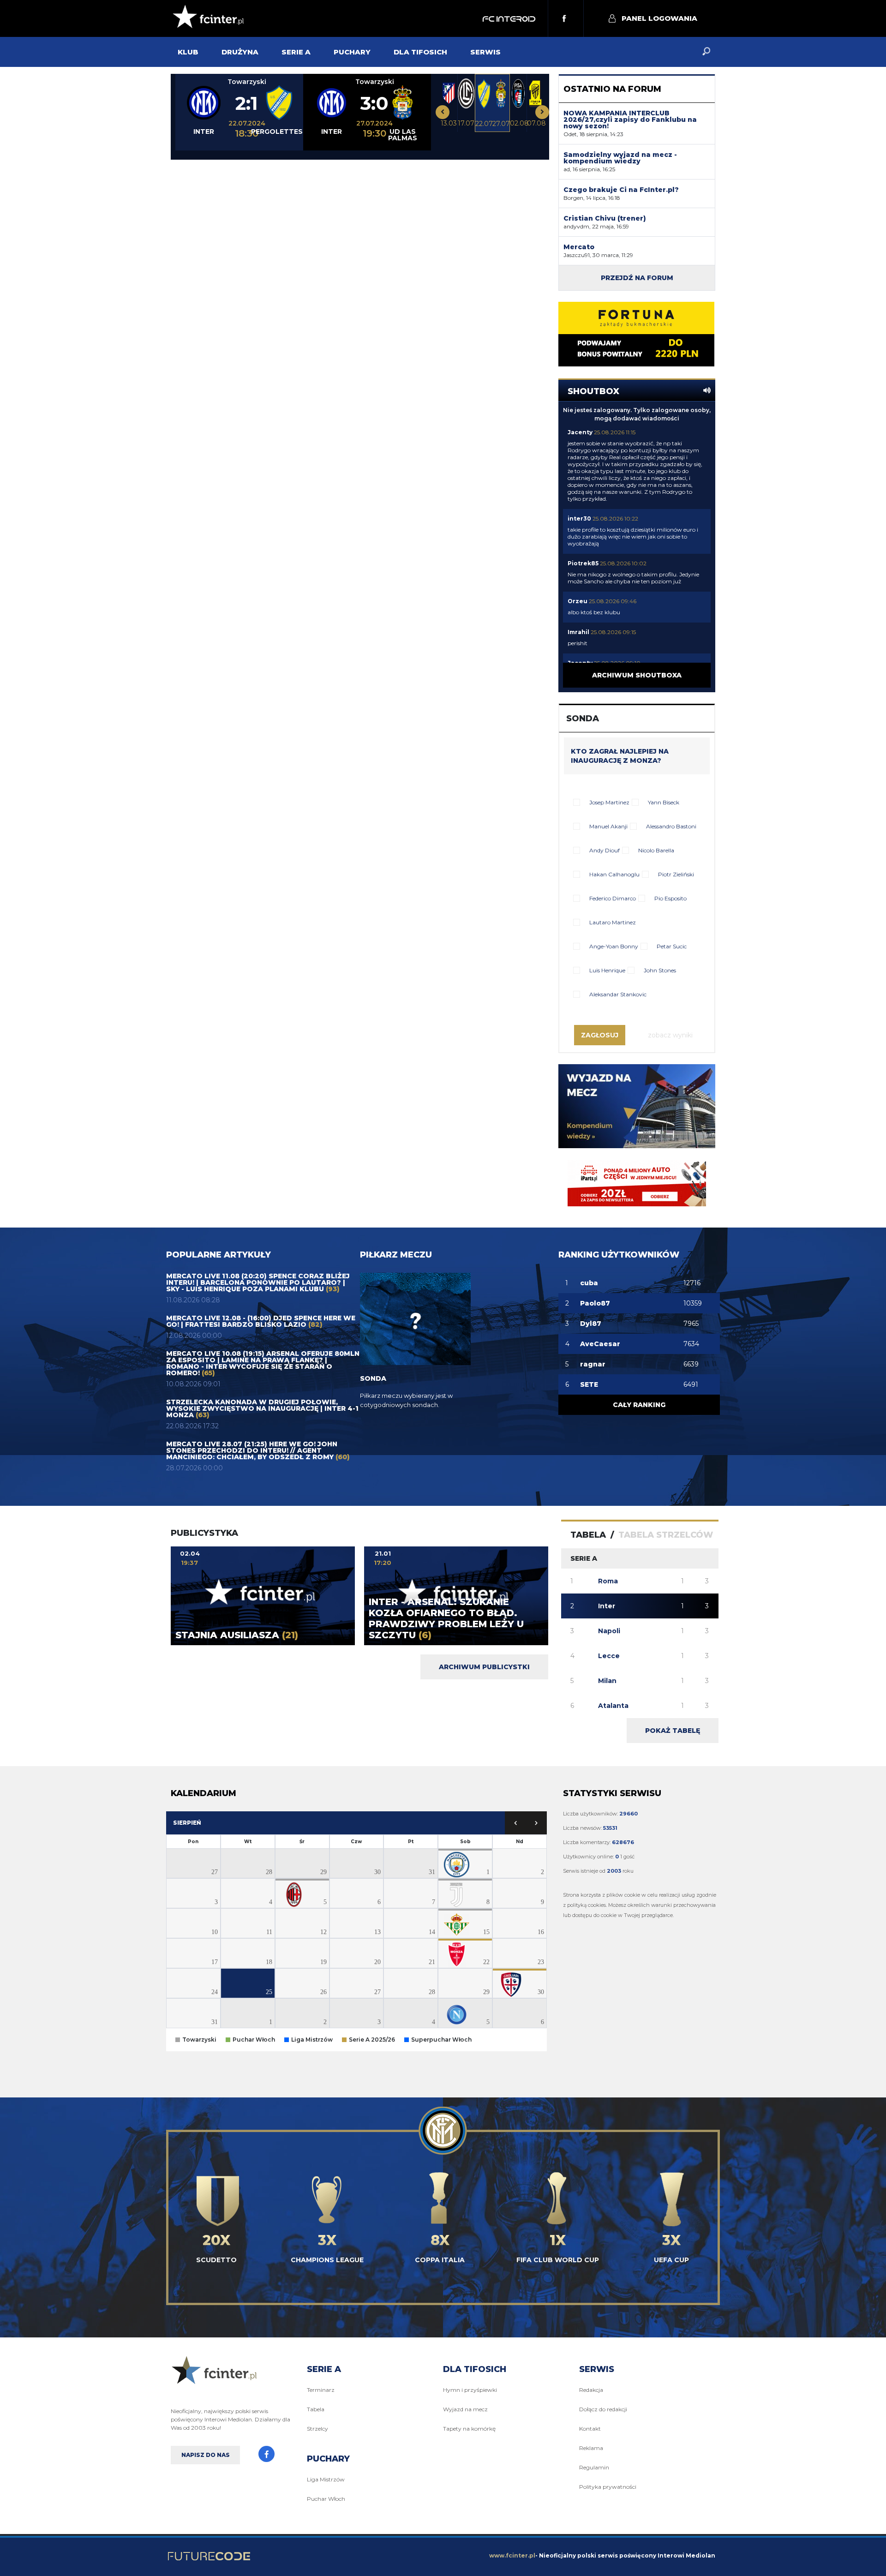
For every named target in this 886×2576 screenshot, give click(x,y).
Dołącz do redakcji (603, 2409)
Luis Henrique (607, 970)
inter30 (579, 518)
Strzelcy (317, 2429)
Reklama (591, 2448)
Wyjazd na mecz (465, 2409)
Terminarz (321, 2390)
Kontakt (590, 2429)
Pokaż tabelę (673, 1731)
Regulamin (594, 2467)
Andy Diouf (605, 850)
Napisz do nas (206, 2455)
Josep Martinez (609, 802)
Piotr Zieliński (676, 874)
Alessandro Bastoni (671, 826)
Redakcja (591, 2390)
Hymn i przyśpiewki (470, 2390)
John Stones (660, 970)
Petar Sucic (672, 946)
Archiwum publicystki (484, 1667)
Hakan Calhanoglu (614, 874)
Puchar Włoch (326, 2499)
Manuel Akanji (608, 826)
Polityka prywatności (608, 2487)
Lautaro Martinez (613, 922)
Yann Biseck (664, 802)
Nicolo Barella (656, 850)
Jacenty (580, 432)
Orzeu (578, 601)
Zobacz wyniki (670, 1035)
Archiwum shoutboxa (637, 675)
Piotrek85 (583, 563)
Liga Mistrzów (326, 2479)
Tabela (316, 2409)
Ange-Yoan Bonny (614, 946)
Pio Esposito (670, 898)
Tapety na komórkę (469, 2429)
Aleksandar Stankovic (618, 994)
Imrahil (578, 632)
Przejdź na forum (637, 278)
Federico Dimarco (613, 898)
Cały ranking (639, 1405)
